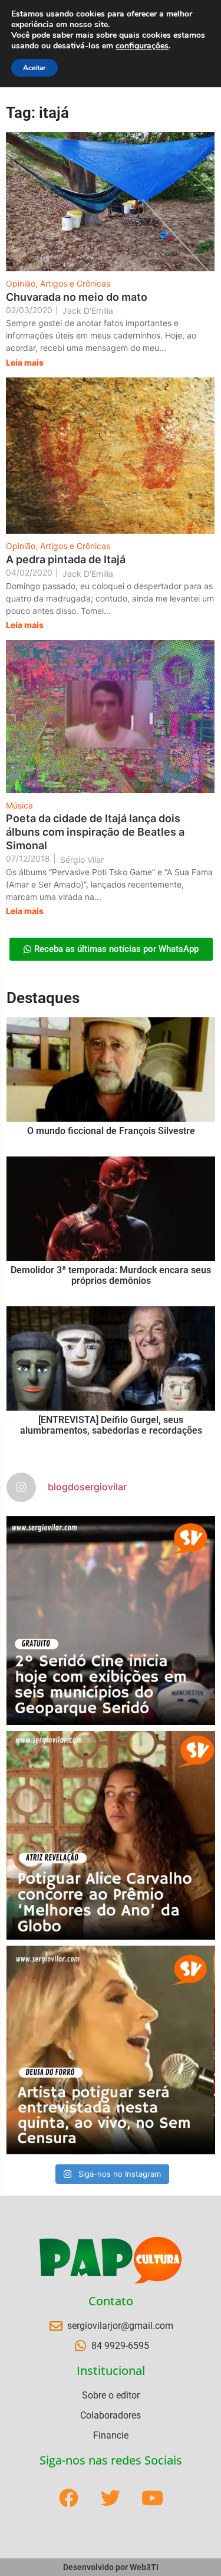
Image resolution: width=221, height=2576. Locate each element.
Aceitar (34, 68)
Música (19, 805)
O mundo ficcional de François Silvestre (111, 1131)
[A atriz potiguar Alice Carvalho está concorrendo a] (111, 1835)
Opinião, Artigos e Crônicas (58, 283)
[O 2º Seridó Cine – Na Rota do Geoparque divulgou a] (111, 1621)
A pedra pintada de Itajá (66, 559)
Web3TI (144, 2567)
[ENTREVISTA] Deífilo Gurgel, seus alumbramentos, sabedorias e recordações (111, 1425)
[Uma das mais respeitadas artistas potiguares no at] (111, 2050)
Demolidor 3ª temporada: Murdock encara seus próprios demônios (111, 1275)
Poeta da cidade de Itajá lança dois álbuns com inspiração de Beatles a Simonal (95, 832)
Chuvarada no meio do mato (77, 297)
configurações (142, 46)
